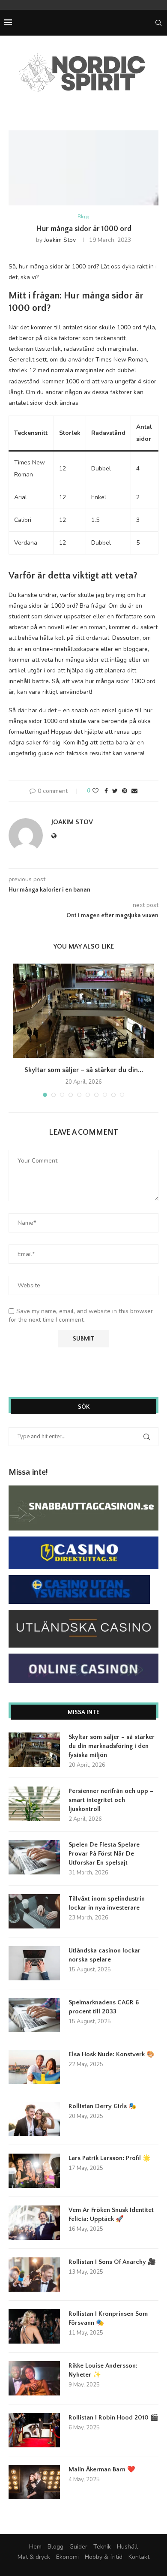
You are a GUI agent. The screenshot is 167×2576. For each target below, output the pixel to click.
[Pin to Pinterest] (125, 791)
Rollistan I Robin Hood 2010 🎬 (113, 2418)
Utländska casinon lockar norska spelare (104, 1955)
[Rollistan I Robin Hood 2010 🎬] (34, 2430)
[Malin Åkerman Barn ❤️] (34, 2482)
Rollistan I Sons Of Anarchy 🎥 (112, 2262)
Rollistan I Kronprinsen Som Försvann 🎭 (108, 2318)
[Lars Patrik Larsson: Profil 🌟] (34, 2171)
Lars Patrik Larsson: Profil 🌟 (110, 2158)
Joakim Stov (60, 240)
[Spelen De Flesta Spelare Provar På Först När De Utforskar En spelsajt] (34, 1857)
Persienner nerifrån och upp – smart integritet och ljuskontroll (111, 1800)
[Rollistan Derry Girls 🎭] (34, 2119)
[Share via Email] (134, 791)
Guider (78, 2547)
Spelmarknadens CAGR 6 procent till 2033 (104, 2007)
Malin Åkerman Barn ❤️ (102, 2469)
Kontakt (139, 2557)
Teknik (102, 2547)
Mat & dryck (34, 2557)
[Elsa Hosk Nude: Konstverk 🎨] (34, 2067)
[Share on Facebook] (106, 791)
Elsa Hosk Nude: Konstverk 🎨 (112, 2054)
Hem (35, 2547)
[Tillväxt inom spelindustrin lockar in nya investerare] (34, 1911)
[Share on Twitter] (115, 791)
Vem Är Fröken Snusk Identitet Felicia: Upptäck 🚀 (111, 2214)
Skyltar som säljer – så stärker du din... (84, 1070)
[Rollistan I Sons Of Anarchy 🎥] (34, 2275)
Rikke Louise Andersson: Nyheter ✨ (103, 2370)
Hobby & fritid (104, 2557)
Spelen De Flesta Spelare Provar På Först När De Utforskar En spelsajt (104, 1854)
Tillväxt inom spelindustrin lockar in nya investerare (107, 1903)
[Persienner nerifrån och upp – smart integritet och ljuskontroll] (34, 1804)
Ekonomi (67, 2557)
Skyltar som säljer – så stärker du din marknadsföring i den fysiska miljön (112, 1746)
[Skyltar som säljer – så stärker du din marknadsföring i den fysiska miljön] (83, 1011)
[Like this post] (95, 791)
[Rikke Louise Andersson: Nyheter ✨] (34, 2378)
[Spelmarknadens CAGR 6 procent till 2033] (34, 2015)
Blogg (83, 217)
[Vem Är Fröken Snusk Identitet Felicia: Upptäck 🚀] (34, 2223)
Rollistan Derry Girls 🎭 (103, 2106)
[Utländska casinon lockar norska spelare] (34, 1963)
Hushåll (127, 2547)
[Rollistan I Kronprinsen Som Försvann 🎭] (34, 2326)
